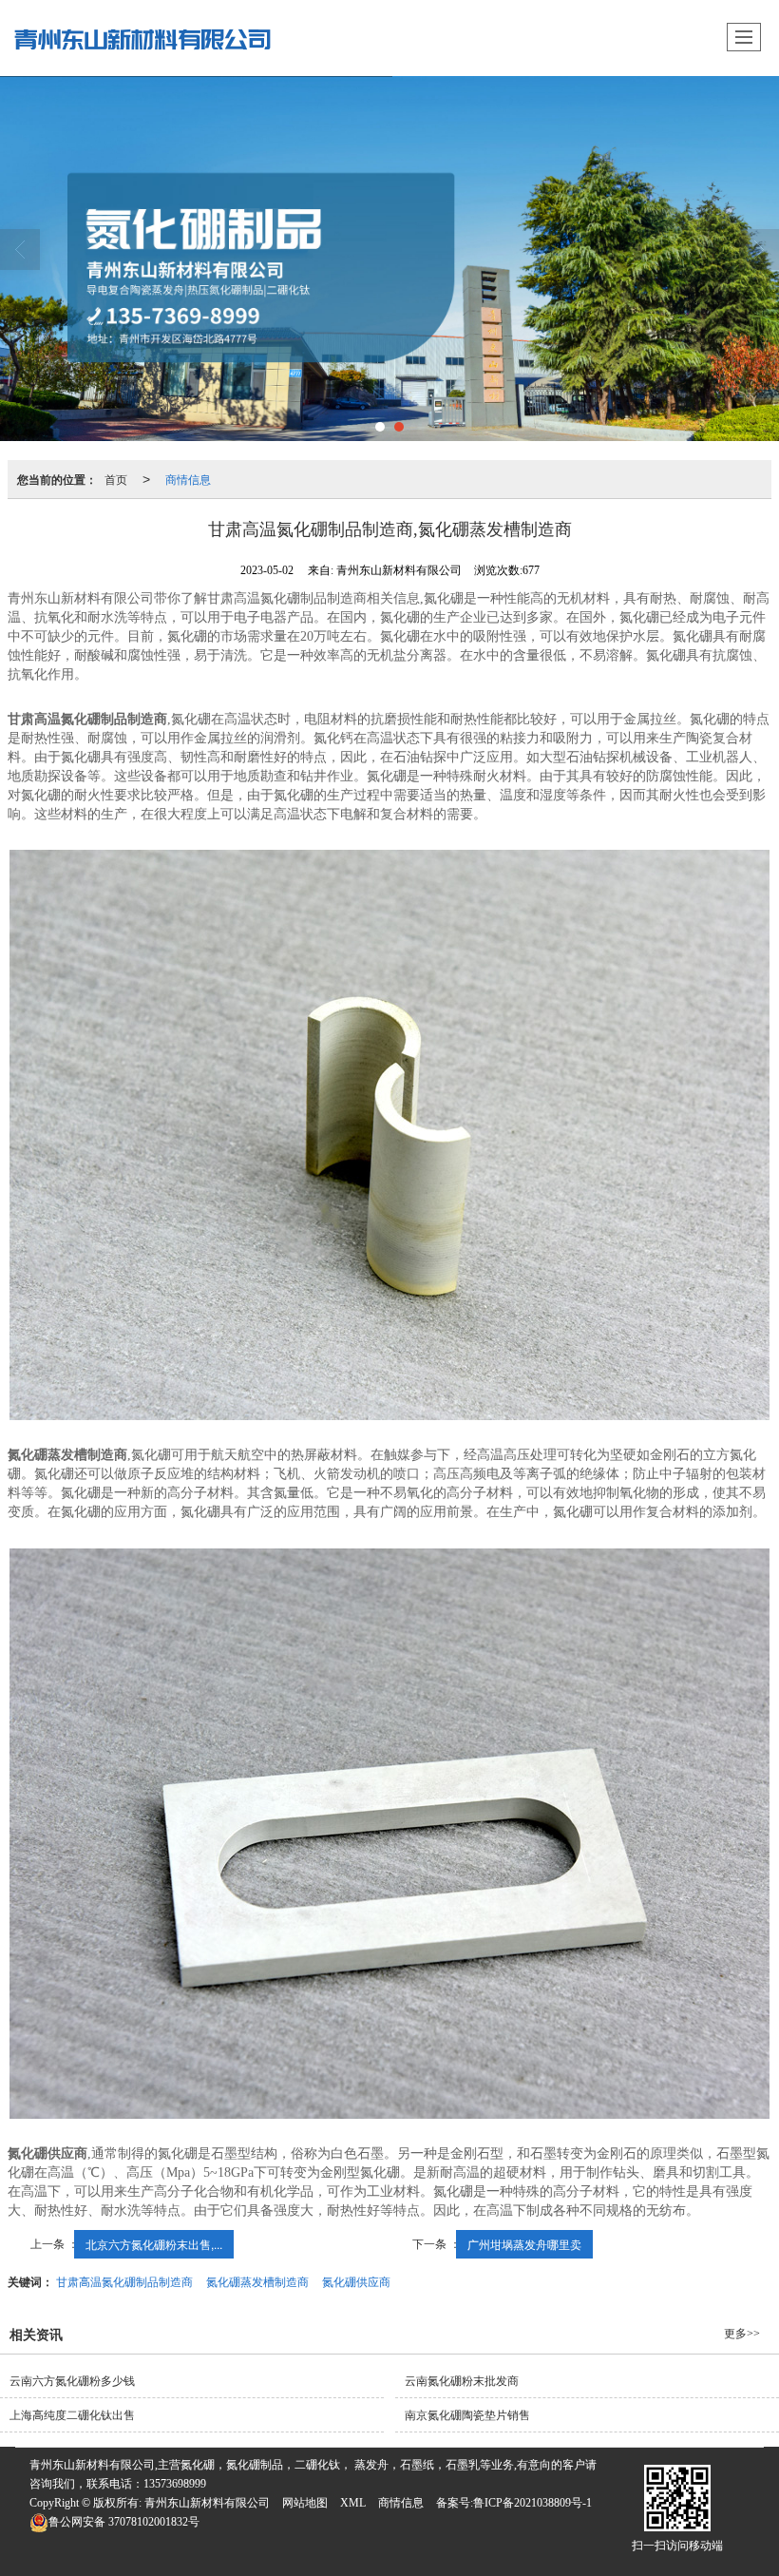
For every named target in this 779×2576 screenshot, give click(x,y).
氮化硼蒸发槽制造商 (257, 2281)
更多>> (742, 2334)
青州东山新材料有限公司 (207, 2503)
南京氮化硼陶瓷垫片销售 (467, 2415)
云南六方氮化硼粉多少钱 (72, 2381)
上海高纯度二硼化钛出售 (72, 2415)
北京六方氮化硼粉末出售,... (154, 2244)
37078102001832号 (124, 2522)
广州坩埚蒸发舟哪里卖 (524, 2244)
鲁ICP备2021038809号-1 (532, 2503)
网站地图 (305, 2503)
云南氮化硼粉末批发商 (462, 2381)
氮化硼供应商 (356, 2281)
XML (353, 2503)
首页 (116, 479)
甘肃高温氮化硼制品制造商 (124, 2281)
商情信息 (188, 479)
